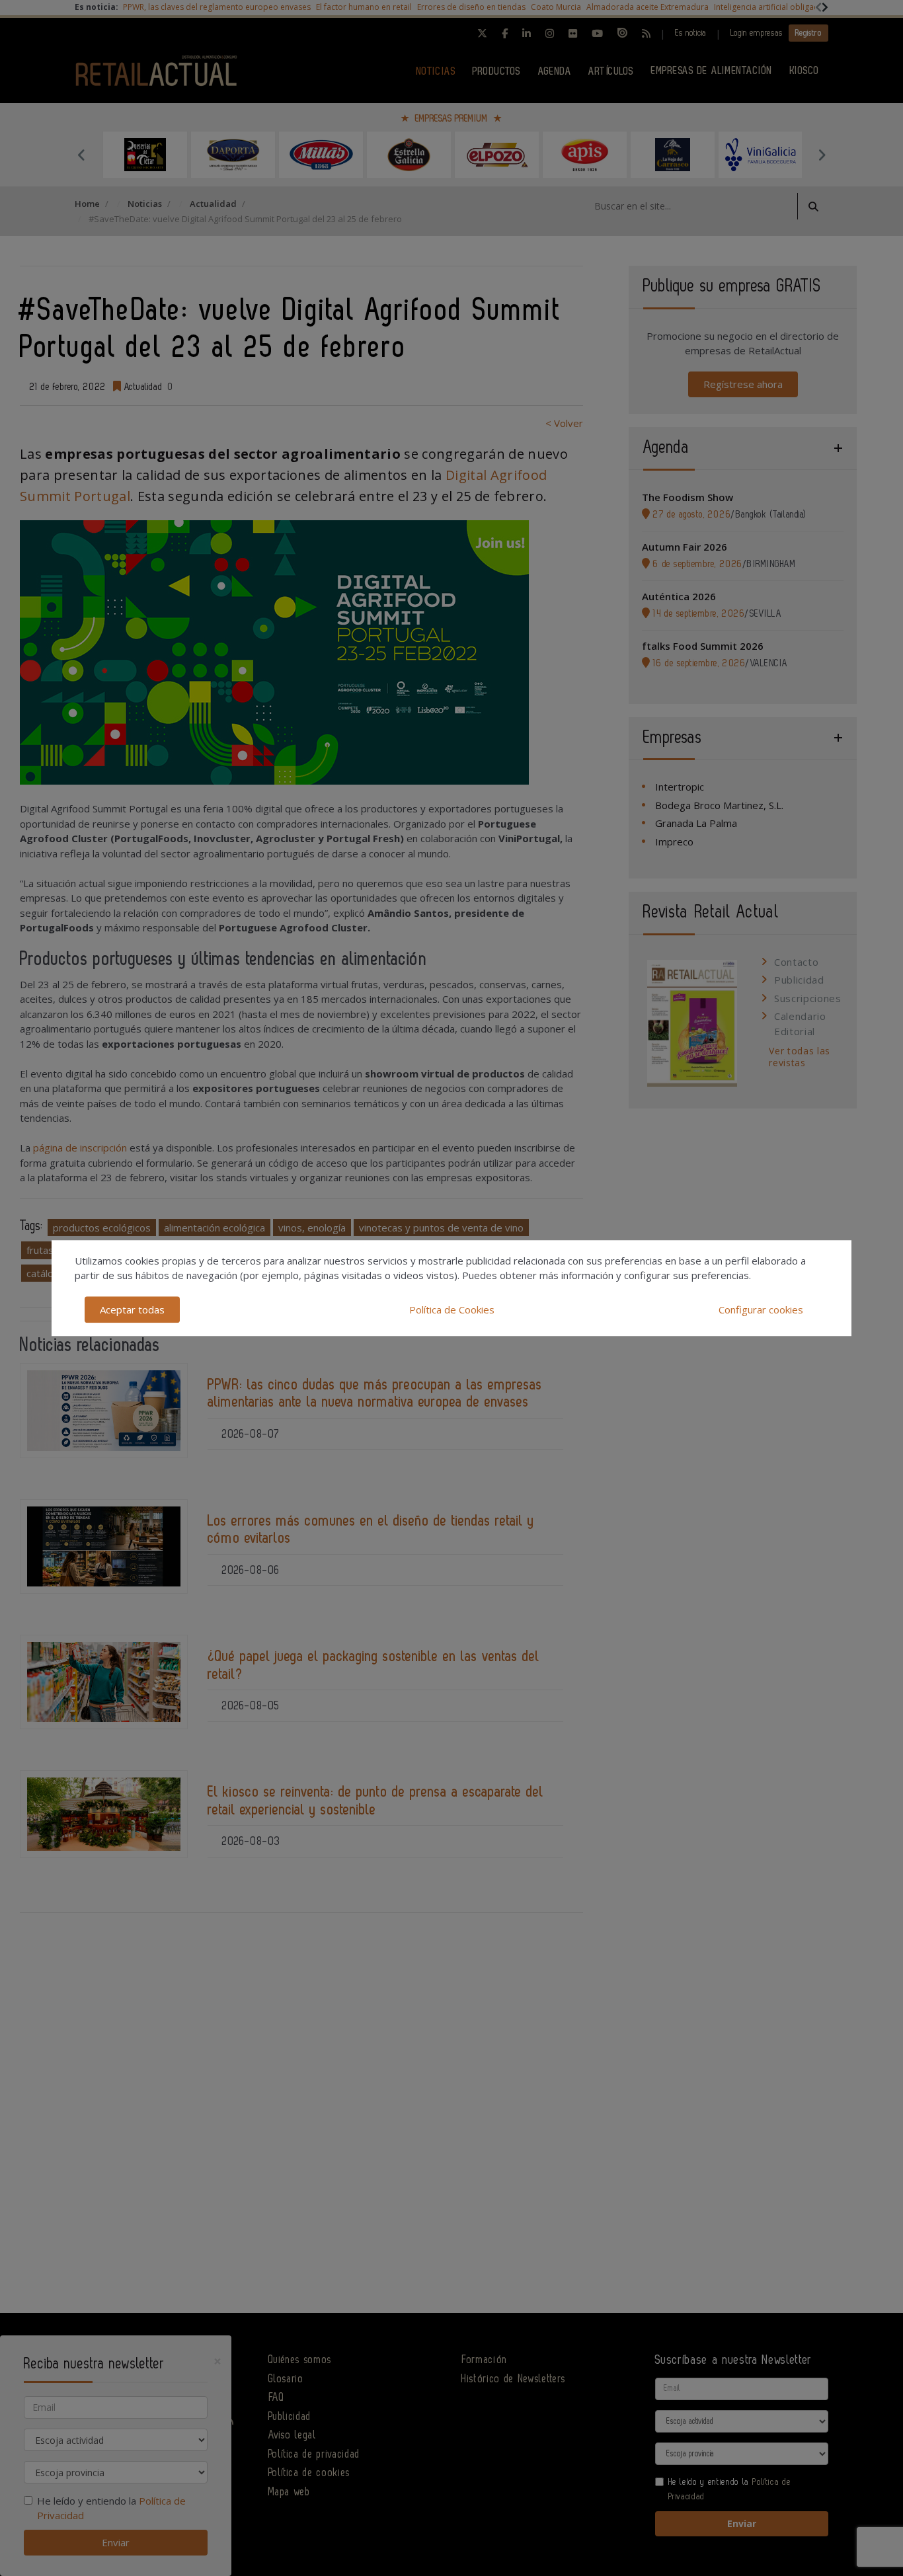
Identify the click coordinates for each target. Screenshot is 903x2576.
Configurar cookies (761, 1309)
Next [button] (822, 155)
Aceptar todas (132, 1309)
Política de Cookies (452, 1309)
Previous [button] (81, 155)
